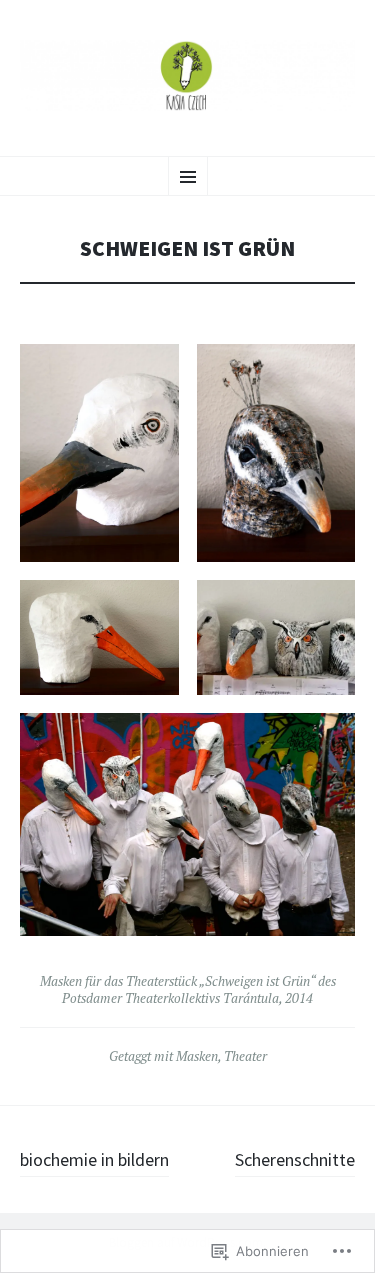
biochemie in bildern (94, 1159)
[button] (99, 453)
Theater (245, 1056)
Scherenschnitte (295, 1159)
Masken (197, 1056)
